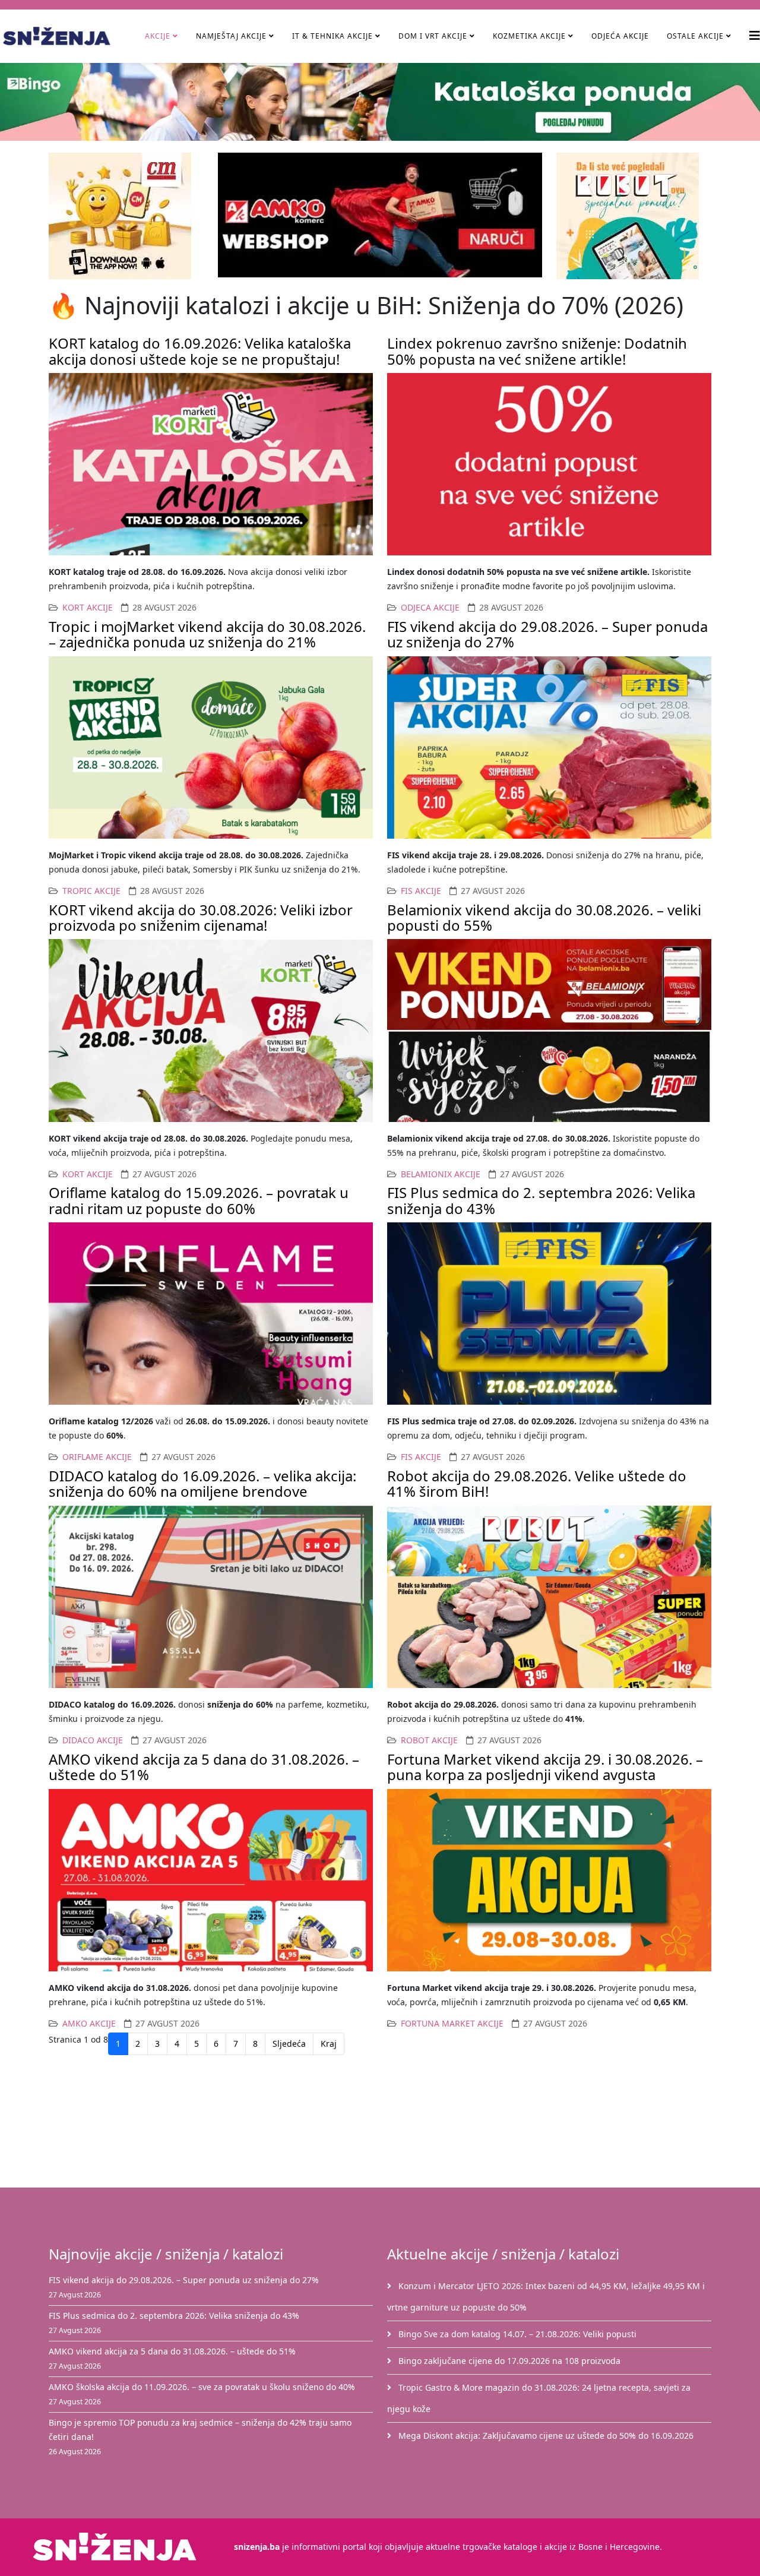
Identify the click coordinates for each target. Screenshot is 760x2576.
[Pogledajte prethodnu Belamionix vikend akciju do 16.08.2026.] (549, 1030)
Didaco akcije (93, 1740)
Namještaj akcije (231, 36)
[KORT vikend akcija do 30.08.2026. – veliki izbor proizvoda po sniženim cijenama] (211, 1030)
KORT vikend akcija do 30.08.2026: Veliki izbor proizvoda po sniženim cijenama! (201, 917)
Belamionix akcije (441, 1174)
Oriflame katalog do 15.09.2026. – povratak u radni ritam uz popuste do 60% (199, 1200)
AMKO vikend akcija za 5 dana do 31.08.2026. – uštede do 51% (204, 1767)
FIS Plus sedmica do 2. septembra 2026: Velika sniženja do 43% (541, 1200)
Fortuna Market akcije (452, 2023)
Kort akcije (88, 607)
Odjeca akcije (430, 607)
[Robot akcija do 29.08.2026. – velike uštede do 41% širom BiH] (549, 1597)
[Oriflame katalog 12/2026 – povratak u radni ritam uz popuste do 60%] (211, 1314)
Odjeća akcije (620, 36)
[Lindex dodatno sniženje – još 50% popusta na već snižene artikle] (549, 464)
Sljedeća (289, 2044)
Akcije (158, 36)
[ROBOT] (634, 216)
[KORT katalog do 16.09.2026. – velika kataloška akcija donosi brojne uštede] (211, 464)
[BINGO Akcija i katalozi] (380, 102)
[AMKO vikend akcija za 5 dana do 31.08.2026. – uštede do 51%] (211, 1880)
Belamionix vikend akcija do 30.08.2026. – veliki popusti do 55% (544, 917)
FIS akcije (421, 891)
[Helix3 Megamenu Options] (755, 35)
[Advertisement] (387, 2124)
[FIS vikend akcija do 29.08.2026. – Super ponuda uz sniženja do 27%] (549, 747)
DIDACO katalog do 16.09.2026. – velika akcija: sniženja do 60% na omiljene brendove (202, 1483)
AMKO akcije (89, 2023)
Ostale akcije (695, 36)
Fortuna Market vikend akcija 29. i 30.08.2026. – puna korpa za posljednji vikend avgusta (545, 1767)
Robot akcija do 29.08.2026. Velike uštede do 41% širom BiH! (537, 1483)
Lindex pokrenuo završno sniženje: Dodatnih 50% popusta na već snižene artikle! (537, 351)
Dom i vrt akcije (433, 36)
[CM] (126, 216)
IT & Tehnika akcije (332, 36)
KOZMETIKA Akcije (529, 36)
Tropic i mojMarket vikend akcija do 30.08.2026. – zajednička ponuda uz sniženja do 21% (207, 634)
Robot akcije (429, 1740)
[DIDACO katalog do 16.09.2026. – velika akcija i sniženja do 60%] (211, 1597)
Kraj (329, 2044)
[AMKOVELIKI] (380, 215)
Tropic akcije (91, 891)
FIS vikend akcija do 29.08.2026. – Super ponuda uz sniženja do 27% (547, 634)
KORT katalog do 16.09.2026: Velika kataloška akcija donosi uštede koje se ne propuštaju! (200, 351)
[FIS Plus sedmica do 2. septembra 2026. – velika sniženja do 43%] (549, 1314)
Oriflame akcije (97, 1457)
